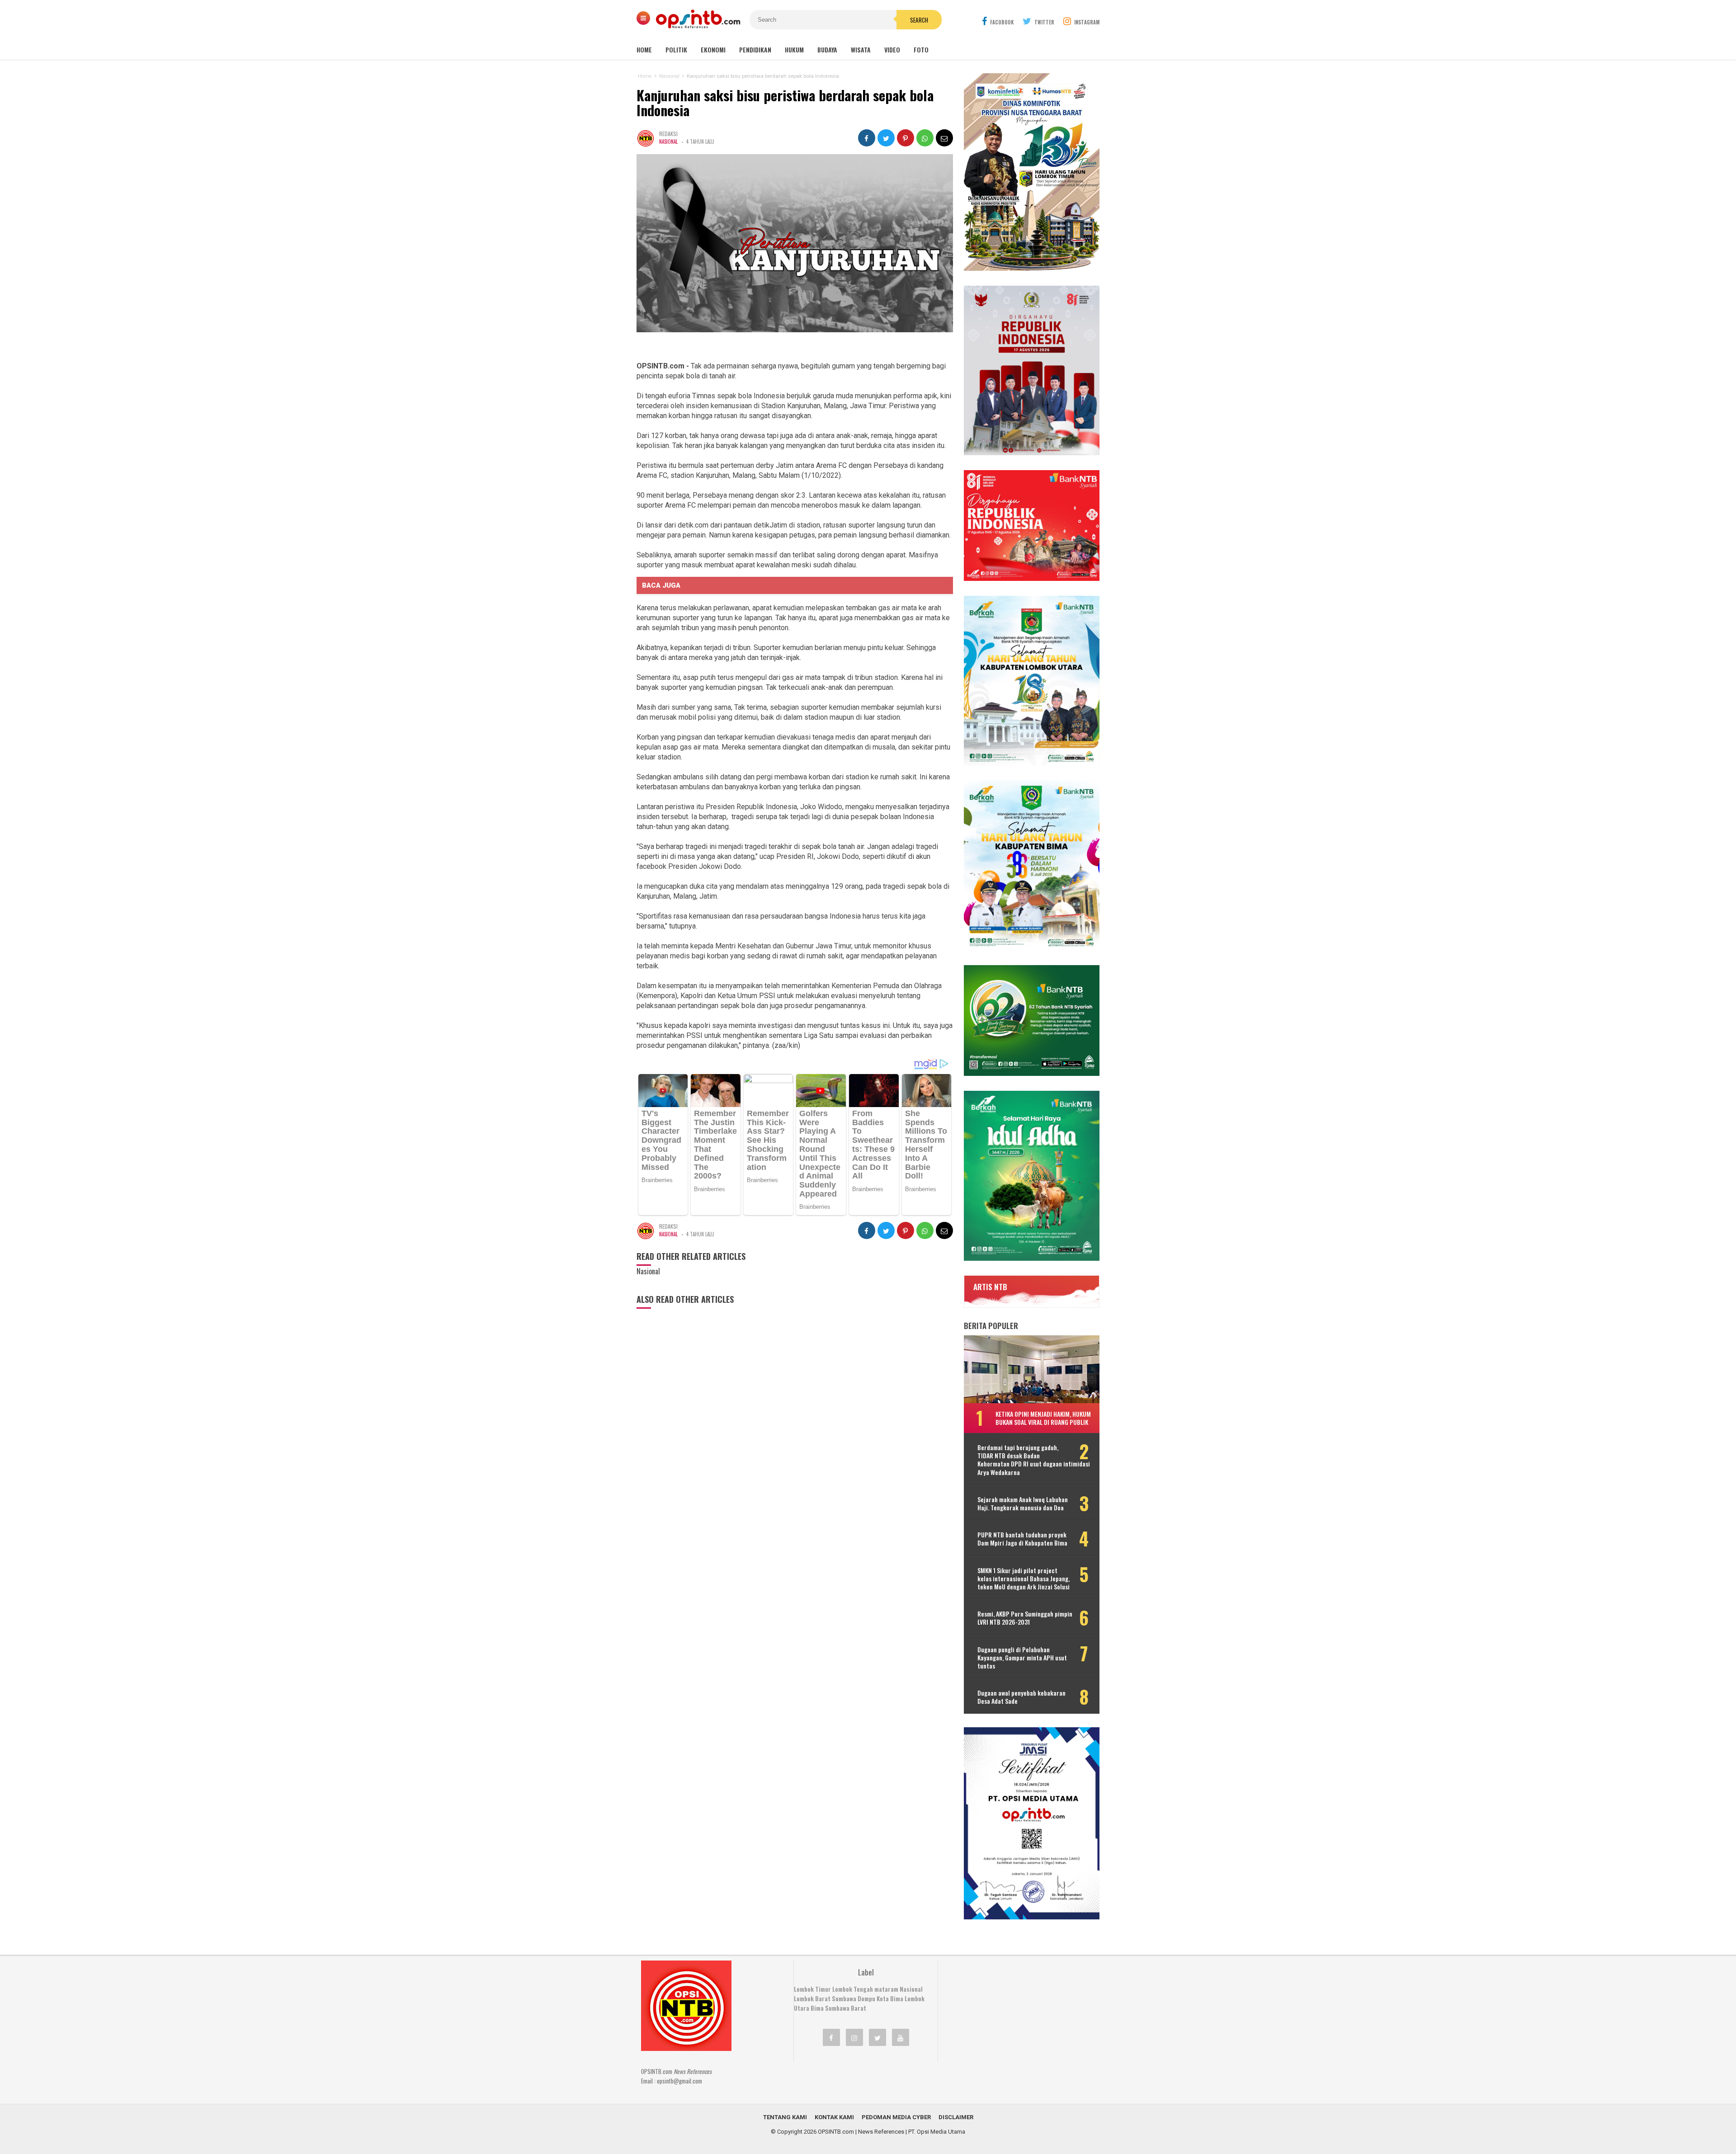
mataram (886, 1989)
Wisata (861, 49)
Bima (817, 2008)
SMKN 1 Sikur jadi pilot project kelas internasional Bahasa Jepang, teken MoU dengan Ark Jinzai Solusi (1024, 1579)
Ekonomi (713, 49)
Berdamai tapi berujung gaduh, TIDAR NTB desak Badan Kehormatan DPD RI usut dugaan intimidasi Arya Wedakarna (1034, 1460)
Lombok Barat (812, 1998)
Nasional (668, 141)
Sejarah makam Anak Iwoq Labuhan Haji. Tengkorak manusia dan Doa (1023, 1504)
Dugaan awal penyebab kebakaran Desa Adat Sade (1021, 1697)
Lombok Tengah (853, 1989)
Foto (921, 49)
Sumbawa (844, 1998)
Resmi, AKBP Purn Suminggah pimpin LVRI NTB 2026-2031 (1025, 1618)
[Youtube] (901, 2037)
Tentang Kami (785, 2117)
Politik (676, 49)
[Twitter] (877, 2037)
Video (892, 49)
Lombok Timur (812, 1989)
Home (644, 49)
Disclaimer (956, 2117)
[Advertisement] (1015, 2017)
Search (919, 20)
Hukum (794, 49)
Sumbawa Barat (846, 2008)
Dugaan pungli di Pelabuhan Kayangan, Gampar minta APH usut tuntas (1022, 1658)
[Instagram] (854, 2037)
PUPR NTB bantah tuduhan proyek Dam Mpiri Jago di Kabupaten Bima (1022, 1539)
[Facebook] (831, 2037)
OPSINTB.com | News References (861, 2132)
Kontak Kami (834, 2117)
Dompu (866, 1998)
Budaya (827, 49)
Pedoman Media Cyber (896, 2117)
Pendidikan (755, 49)
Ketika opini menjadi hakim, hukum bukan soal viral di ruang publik (1043, 1418)
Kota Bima (890, 1998)
